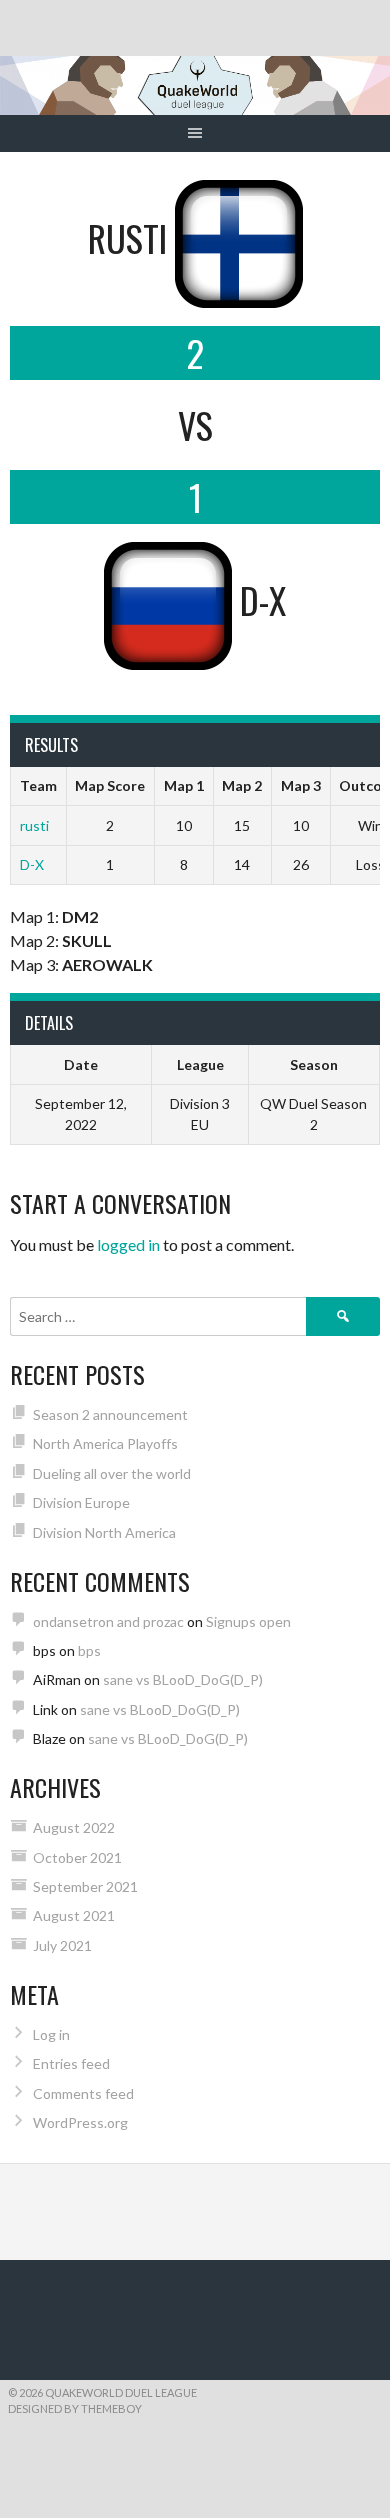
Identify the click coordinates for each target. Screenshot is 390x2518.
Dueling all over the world (112, 1473)
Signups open (248, 1621)
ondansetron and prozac (108, 1621)
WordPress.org (80, 2122)
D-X (32, 864)
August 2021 (74, 1915)
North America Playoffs (105, 1443)
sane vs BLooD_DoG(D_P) (183, 1679)
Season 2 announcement (110, 1414)
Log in (51, 2034)
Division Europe (81, 1502)
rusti (34, 825)
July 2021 (62, 1945)
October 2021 (77, 1857)
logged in (128, 1244)
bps (89, 1650)
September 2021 (85, 1886)
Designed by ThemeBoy (75, 2408)
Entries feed (71, 2063)
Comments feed (83, 2093)
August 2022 (74, 1827)
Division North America (104, 1532)
